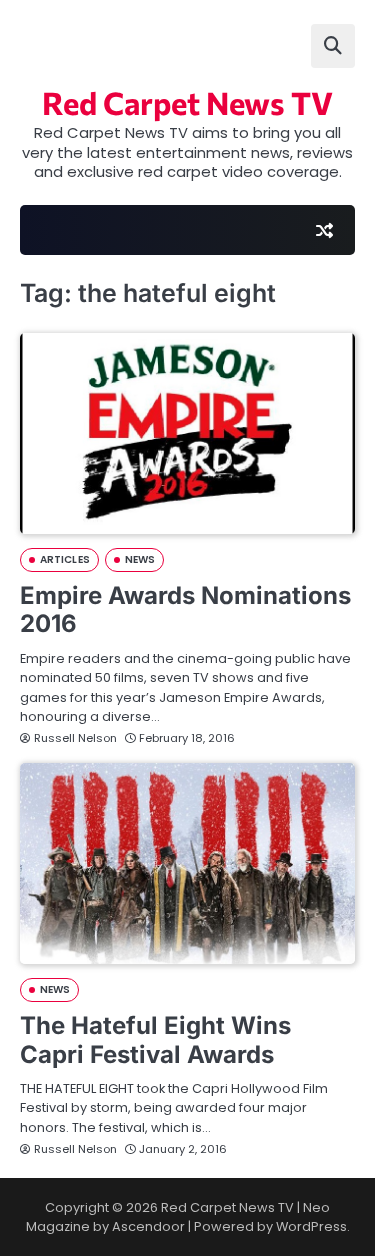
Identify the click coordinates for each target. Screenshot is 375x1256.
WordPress (311, 1226)
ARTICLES (65, 559)
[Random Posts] (324, 230)
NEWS (140, 559)
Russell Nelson (75, 738)
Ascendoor (148, 1226)
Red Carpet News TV (187, 102)
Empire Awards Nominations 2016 (185, 610)
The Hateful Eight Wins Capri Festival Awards (155, 1040)
